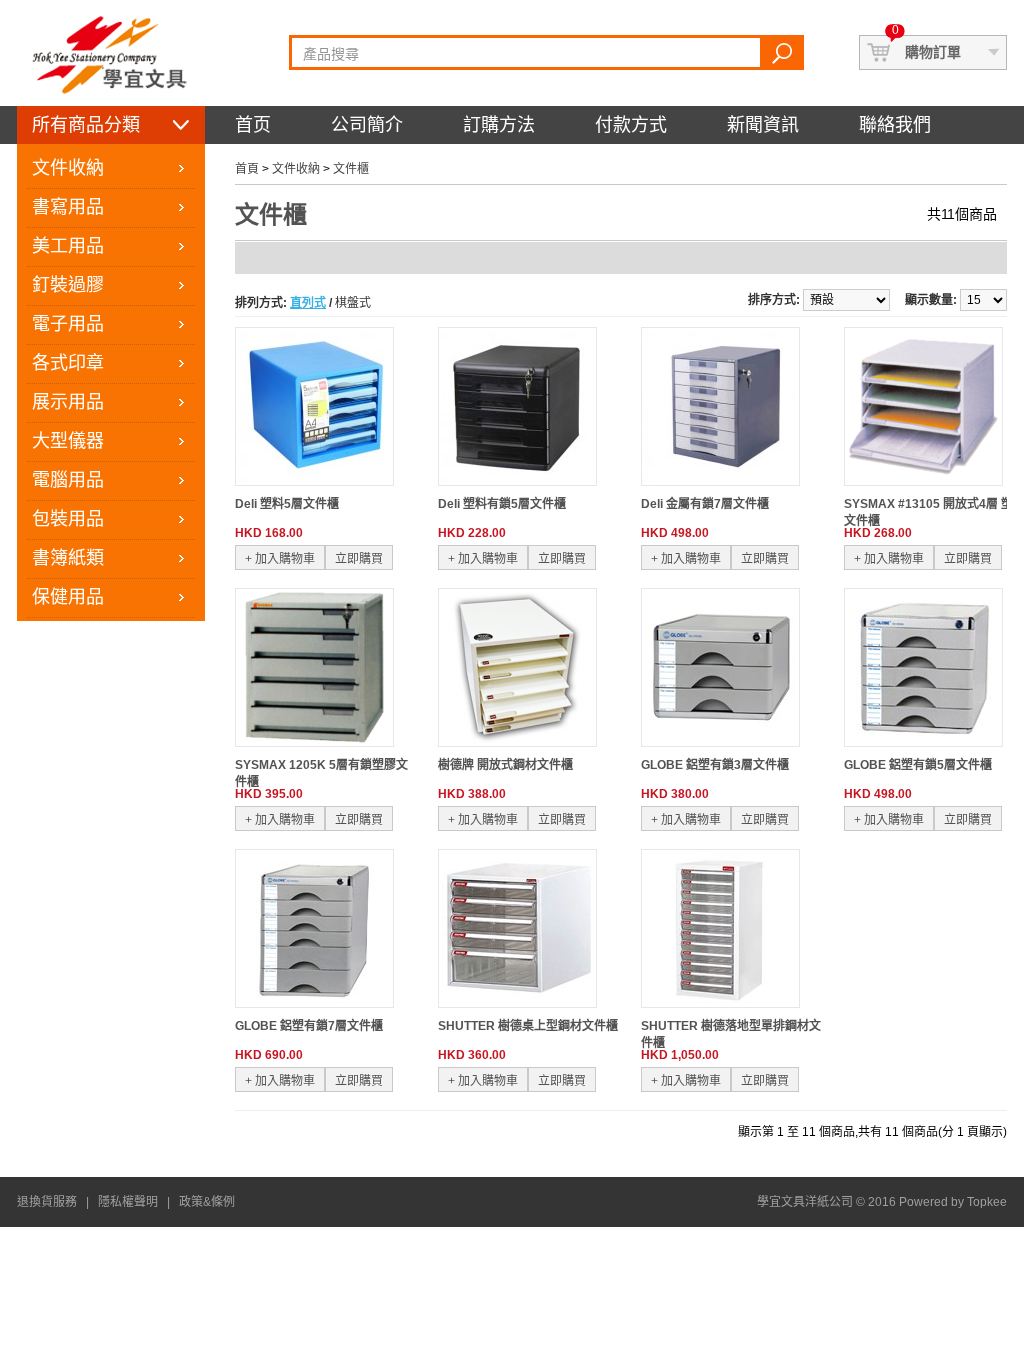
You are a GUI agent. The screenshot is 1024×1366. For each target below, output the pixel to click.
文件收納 (68, 168)
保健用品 (68, 597)
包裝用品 (68, 519)
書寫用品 (68, 207)
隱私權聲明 (128, 1202)
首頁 (247, 169)
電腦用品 (68, 480)
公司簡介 (367, 125)
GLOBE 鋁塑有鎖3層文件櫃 (715, 765)
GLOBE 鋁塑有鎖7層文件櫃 (309, 1026)
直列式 (308, 303)
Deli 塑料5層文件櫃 (287, 504)
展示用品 (68, 402)
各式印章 (68, 363)
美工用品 (68, 246)
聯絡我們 (895, 125)
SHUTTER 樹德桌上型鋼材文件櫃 (528, 1026)
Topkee (987, 1202)
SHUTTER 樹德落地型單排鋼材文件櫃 (731, 1034)
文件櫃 (351, 169)
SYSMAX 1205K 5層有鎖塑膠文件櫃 (321, 773)
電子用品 (68, 324)
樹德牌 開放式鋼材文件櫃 (505, 765)
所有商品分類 (86, 125)
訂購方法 (499, 125)
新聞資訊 (763, 125)
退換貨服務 (47, 1202)
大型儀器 (68, 441)
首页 (253, 125)
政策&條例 (207, 1202)
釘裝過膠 (68, 285)
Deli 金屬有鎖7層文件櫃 (705, 504)
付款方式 (631, 125)
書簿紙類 (68, 558)
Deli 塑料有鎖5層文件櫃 (502, 504)
